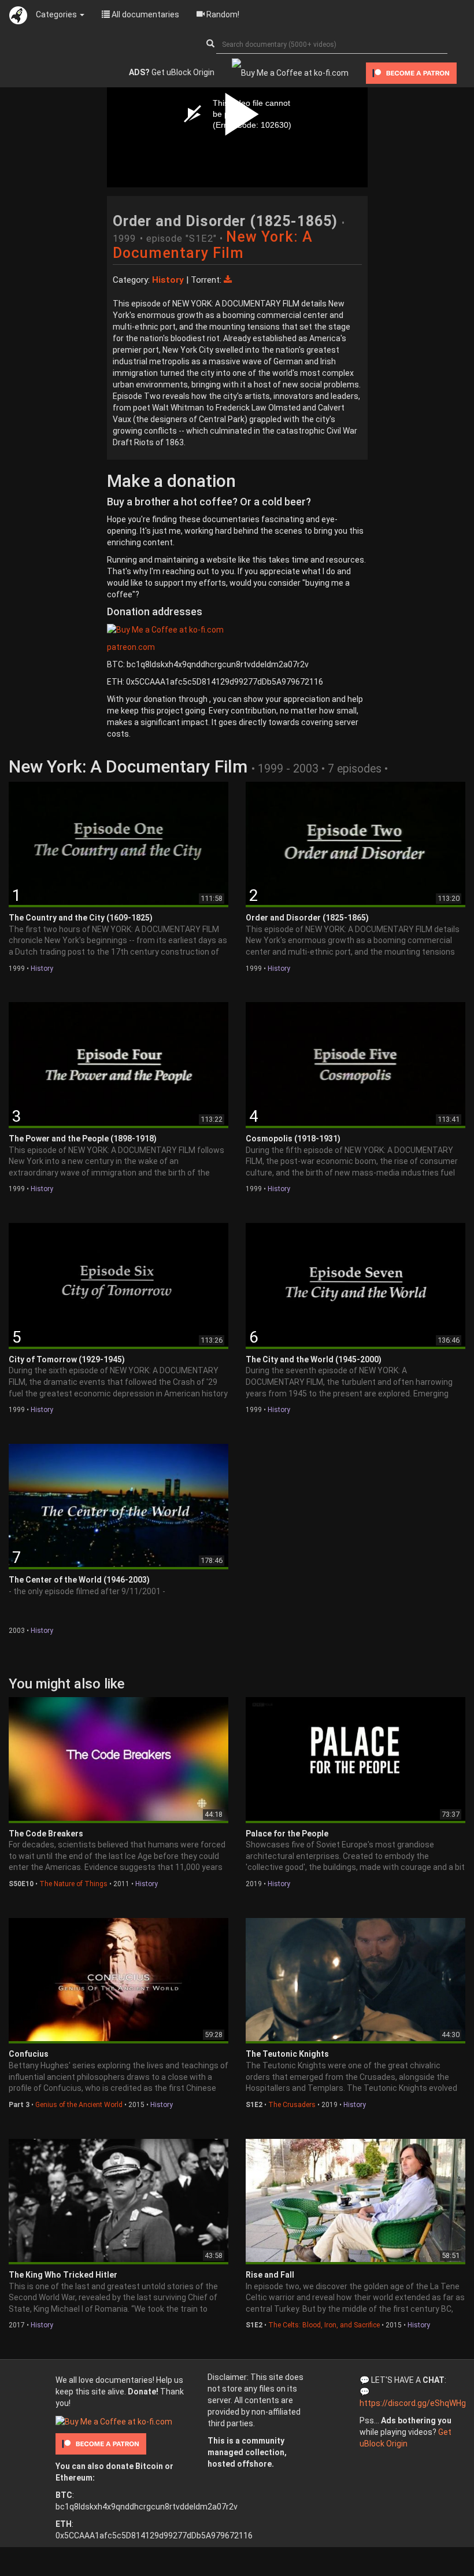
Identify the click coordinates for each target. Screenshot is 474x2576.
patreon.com (131, 647)
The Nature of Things (73, 1884)
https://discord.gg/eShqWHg (413, 2403)
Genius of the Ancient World (79, 2105)
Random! (222, 14)
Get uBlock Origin (172, 72)
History (42, 969)
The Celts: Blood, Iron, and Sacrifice (324, 2325)
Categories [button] (57, 14)
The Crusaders (292, 2105)
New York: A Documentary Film (213, 245)
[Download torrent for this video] (228, 280)
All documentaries (145, 14)
